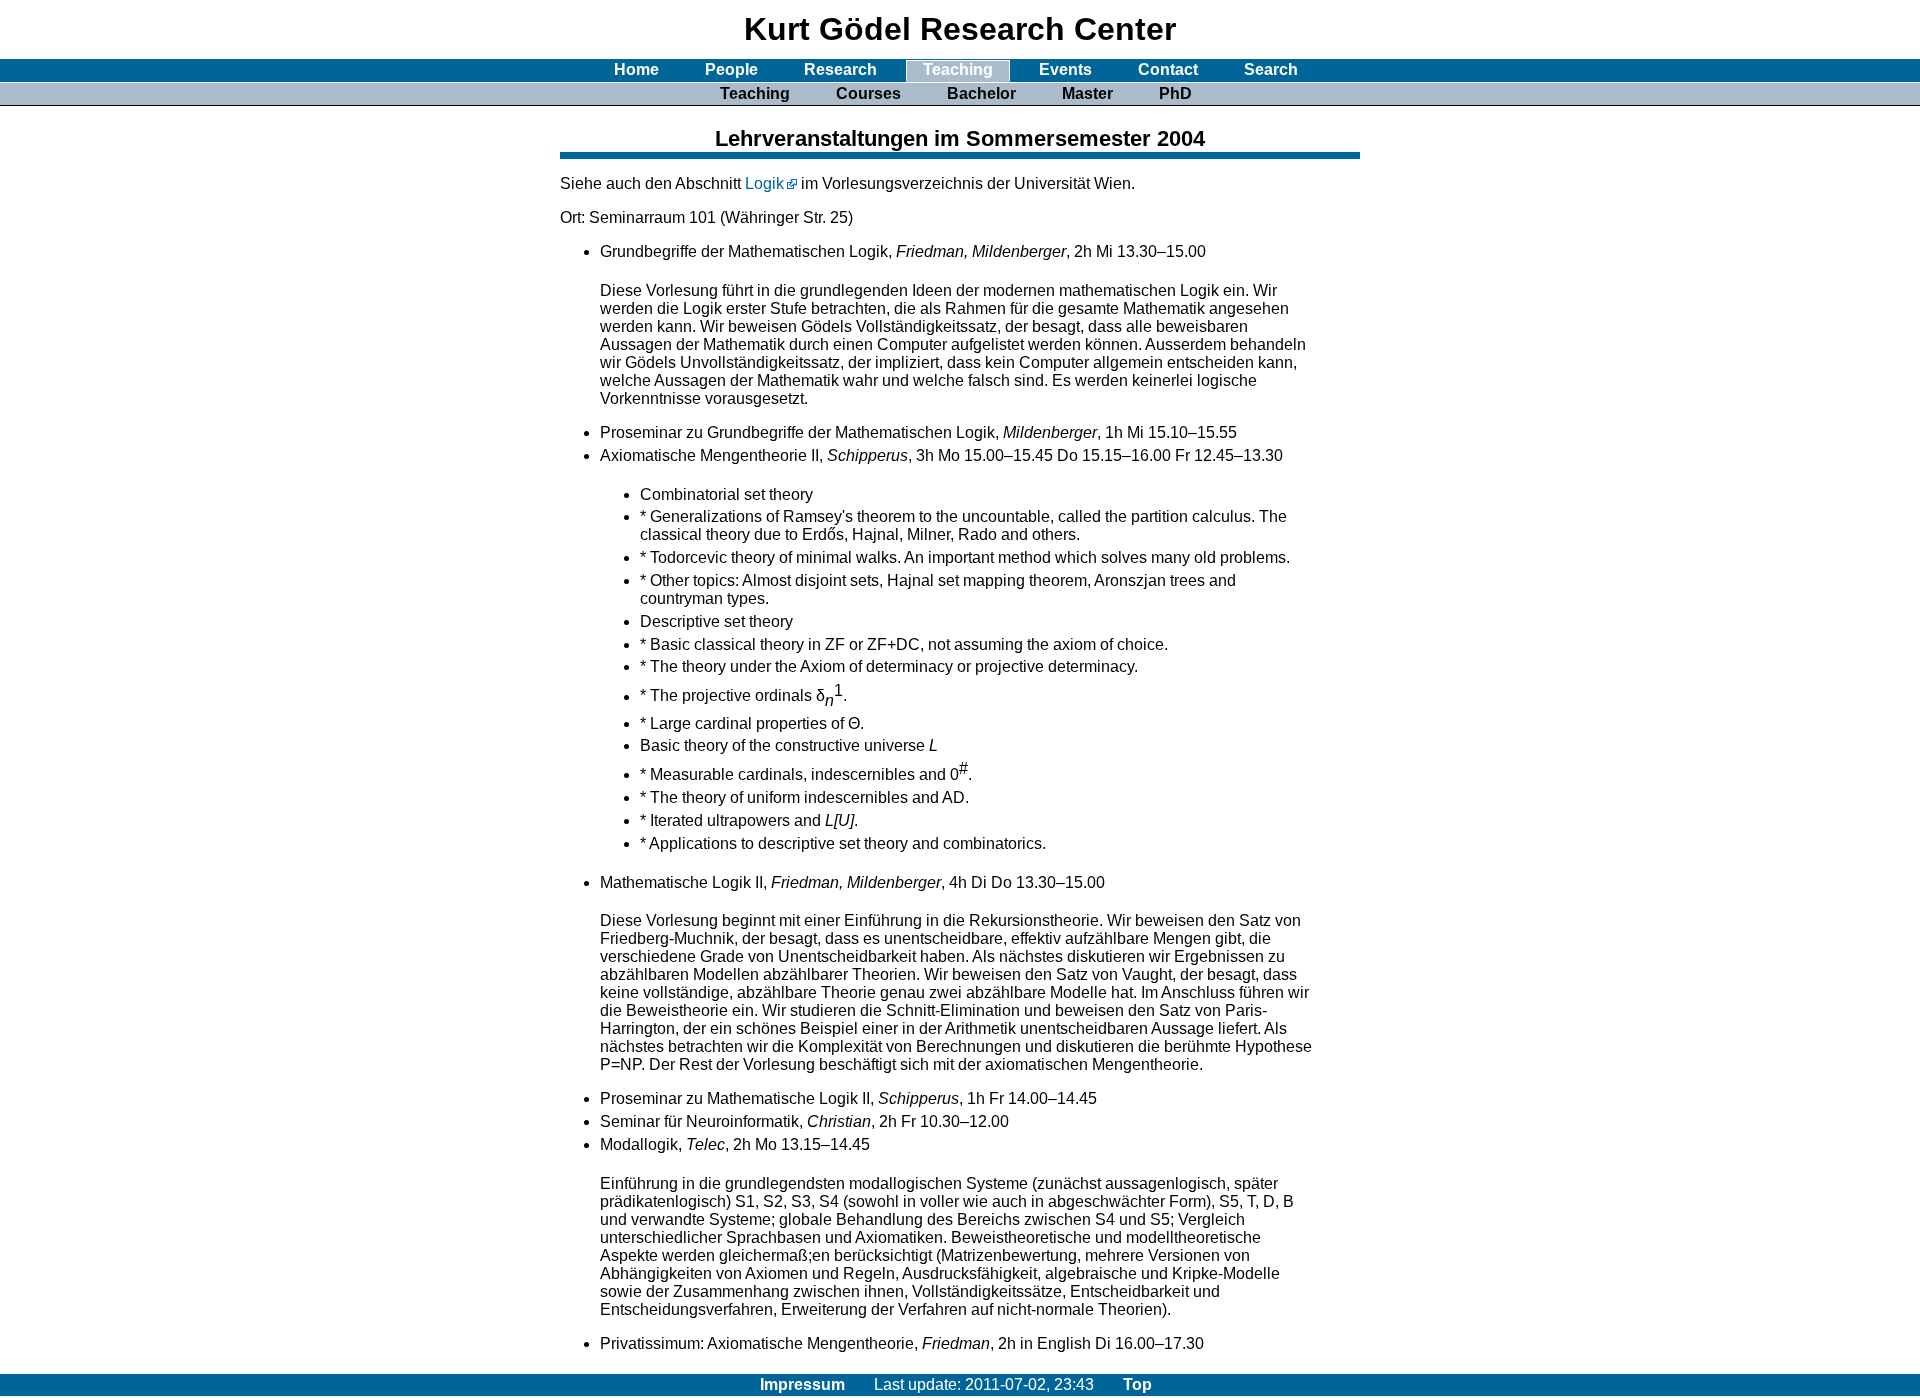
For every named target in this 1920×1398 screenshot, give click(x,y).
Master (1087, 93)
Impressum (802, 1384)
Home (636, 69)
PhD (1175, 93)
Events (1065, 69)
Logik (764, 183)
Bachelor (981, 93)
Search (1271, 69)
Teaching (958, 69)
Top (1137, 1384)
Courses (868, 93)
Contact (1168, 69)
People (731, 69)
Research (840, 69)
